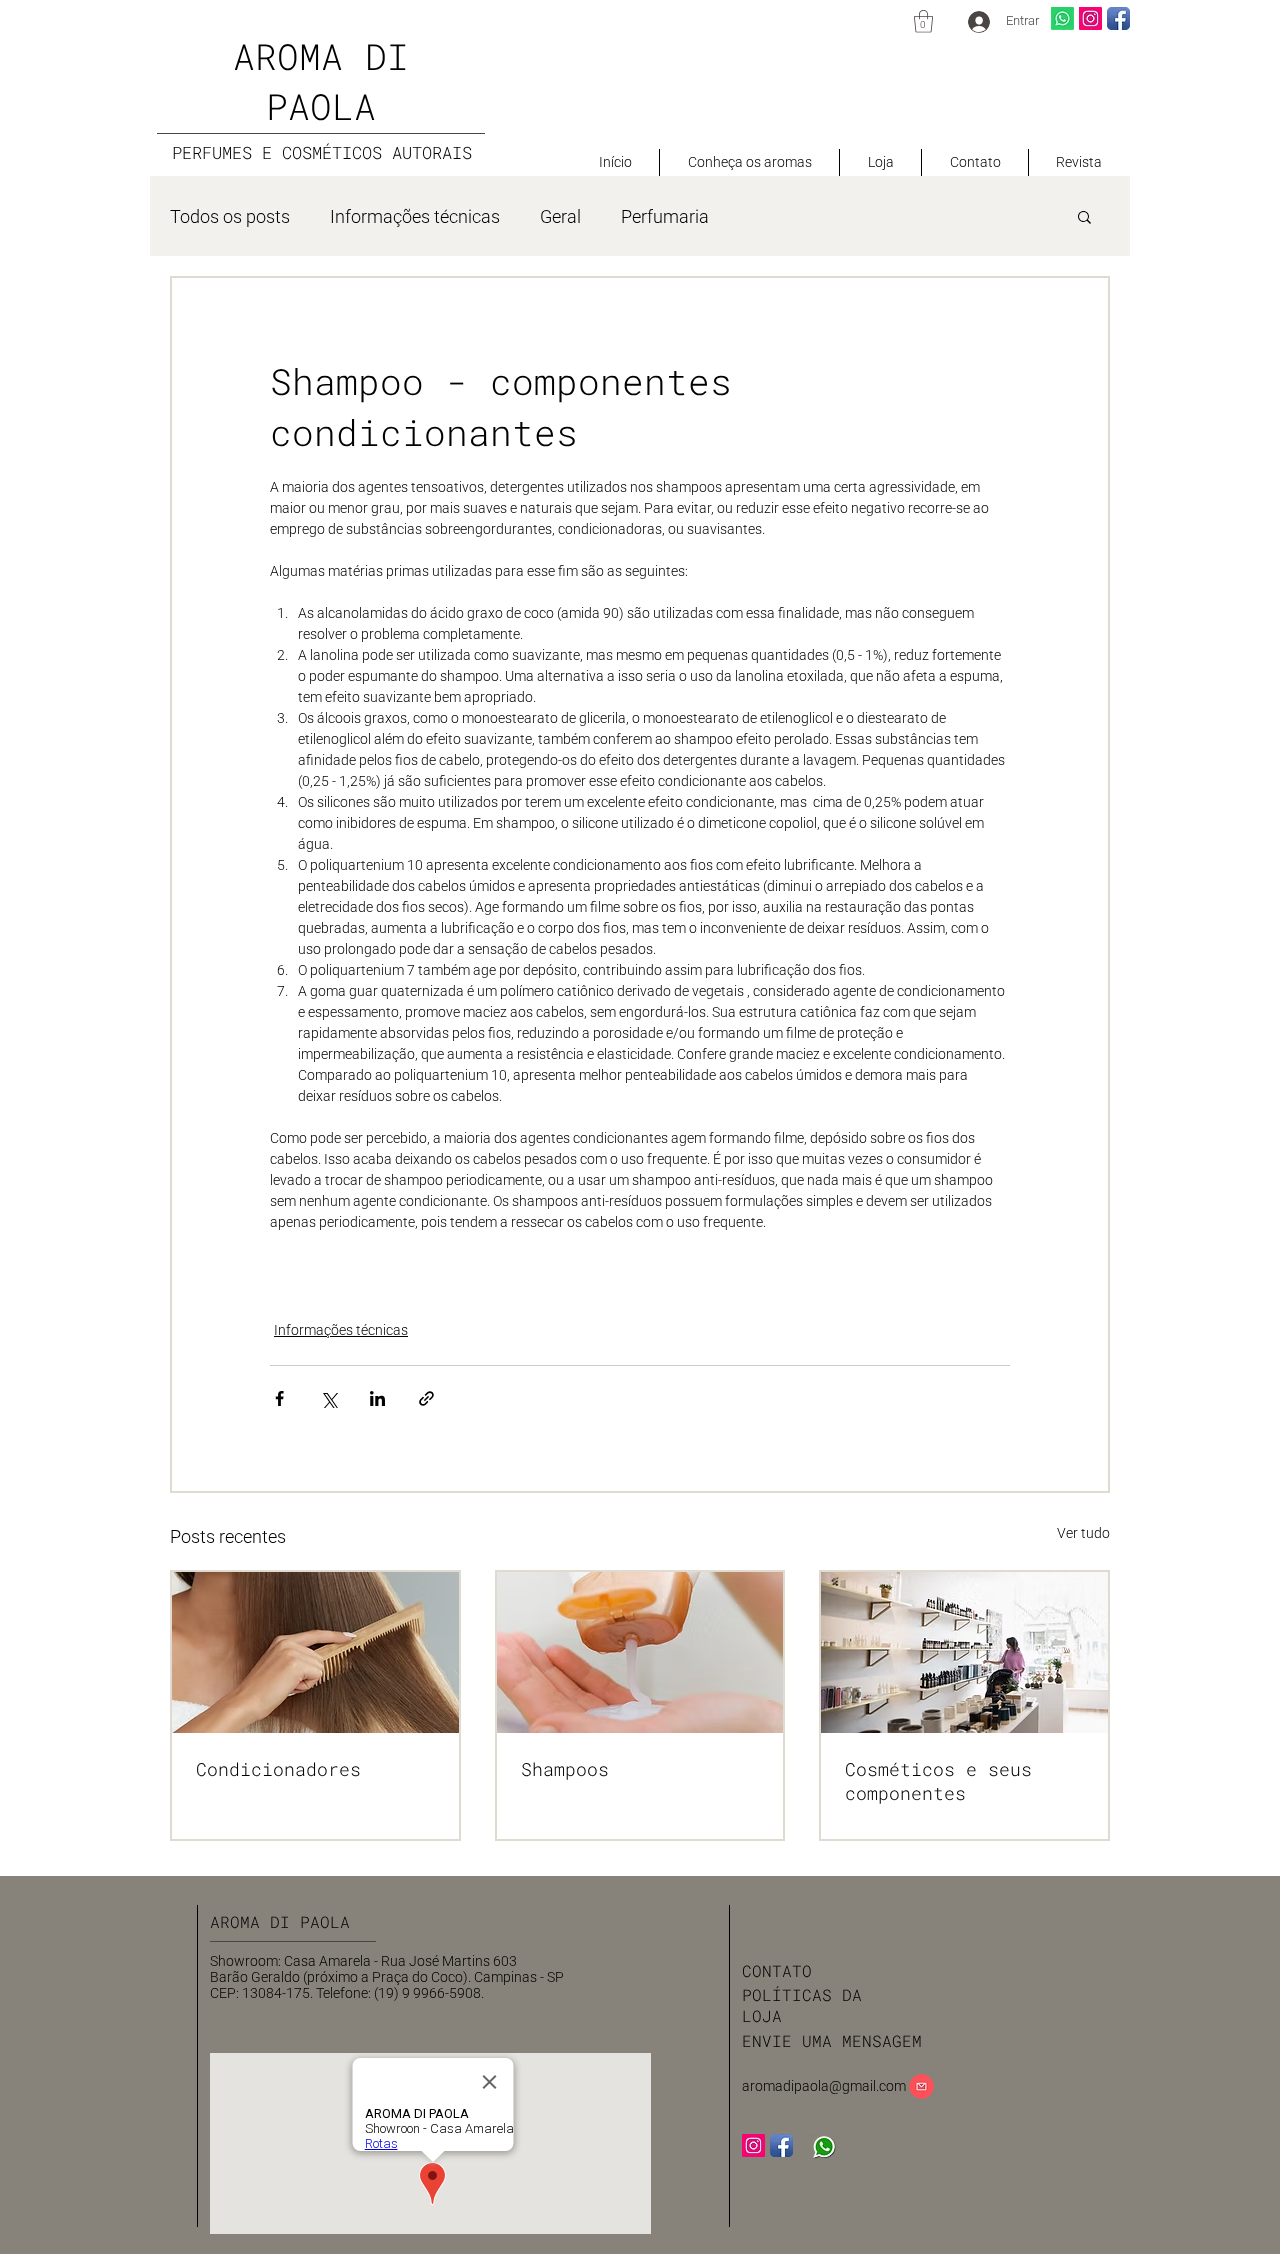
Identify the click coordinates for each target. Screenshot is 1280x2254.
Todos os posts (230, 216)
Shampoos (565, 1769)
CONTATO (777, 1970)
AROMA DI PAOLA (285, 1921)
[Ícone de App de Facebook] (1118, 18)
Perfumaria (665, 216)
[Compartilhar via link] (426, 1398)
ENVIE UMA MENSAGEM (832, 2040)
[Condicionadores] (315, 1652)
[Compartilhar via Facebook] (279, 1398)
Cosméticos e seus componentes (938, 1781)
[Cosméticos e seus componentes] (964, 1652)
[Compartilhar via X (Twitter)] (328, 1398)
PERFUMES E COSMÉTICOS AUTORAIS (322, 152)
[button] (923, 21)
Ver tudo (1083, 1533)
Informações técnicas (415, 216)
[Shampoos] (640, 1652)
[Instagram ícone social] (1090, 18)
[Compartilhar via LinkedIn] (377, 1398)
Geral (560, 216)
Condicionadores (278, 1769)
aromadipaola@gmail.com (824, 2086)
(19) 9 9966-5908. (429, 1993)
